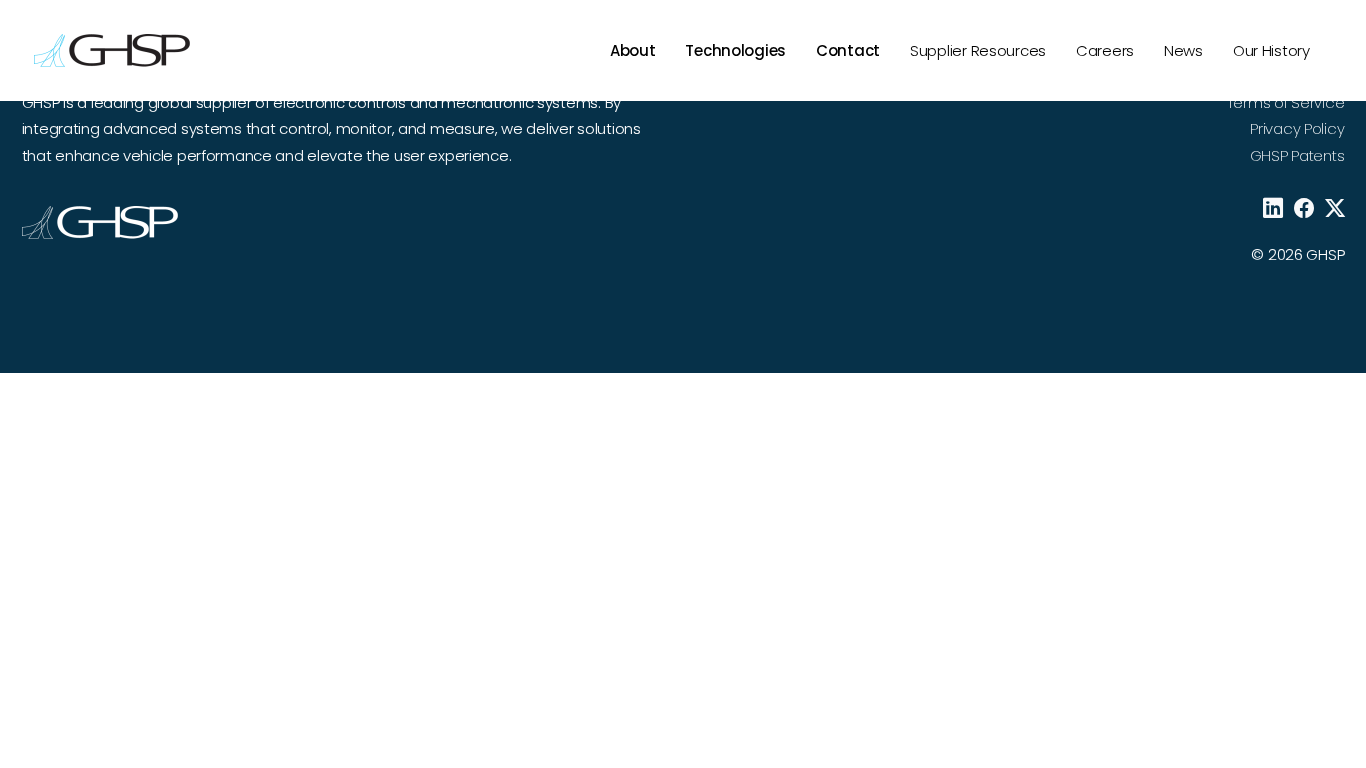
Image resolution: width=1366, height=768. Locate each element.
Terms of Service (1285, 102)
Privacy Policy (1297, 128)
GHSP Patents (1297, 155)
